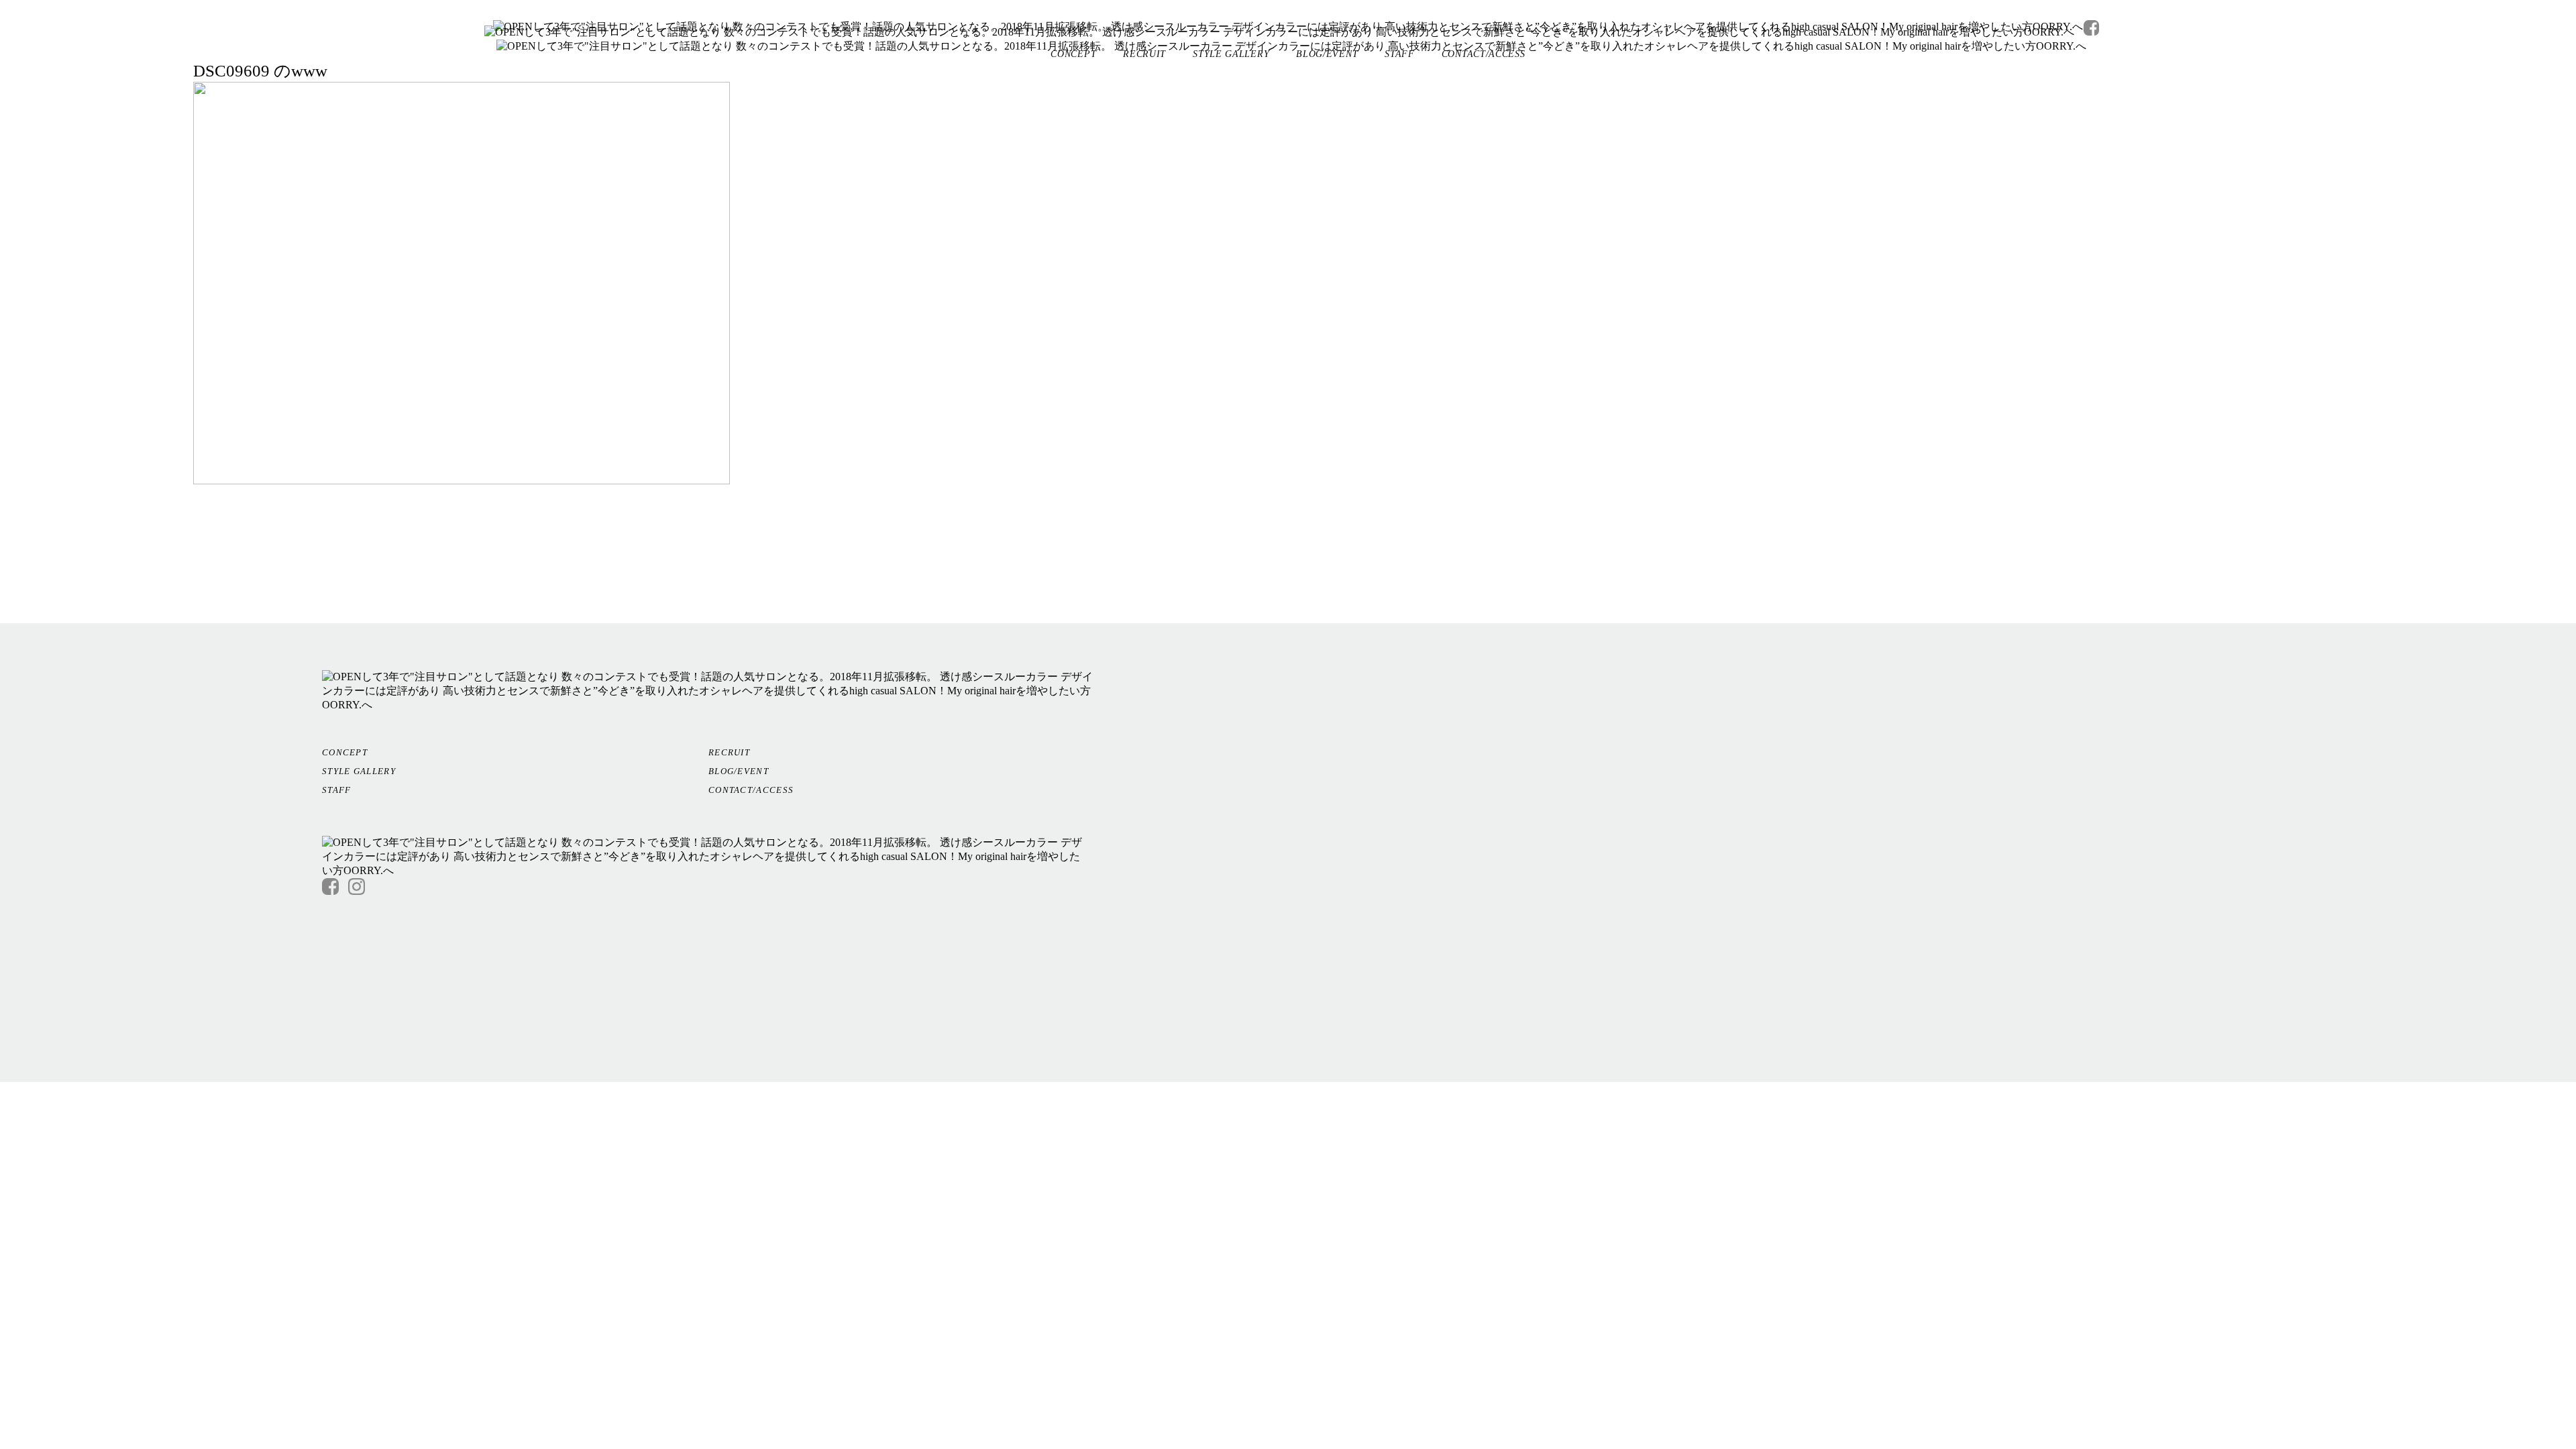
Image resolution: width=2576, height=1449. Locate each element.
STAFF (1400, 54)
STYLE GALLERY (1231, 54)
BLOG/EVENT (1327, 54)
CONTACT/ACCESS (1484, 54)
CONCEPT (1073, 54)
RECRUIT (1144, 54)
